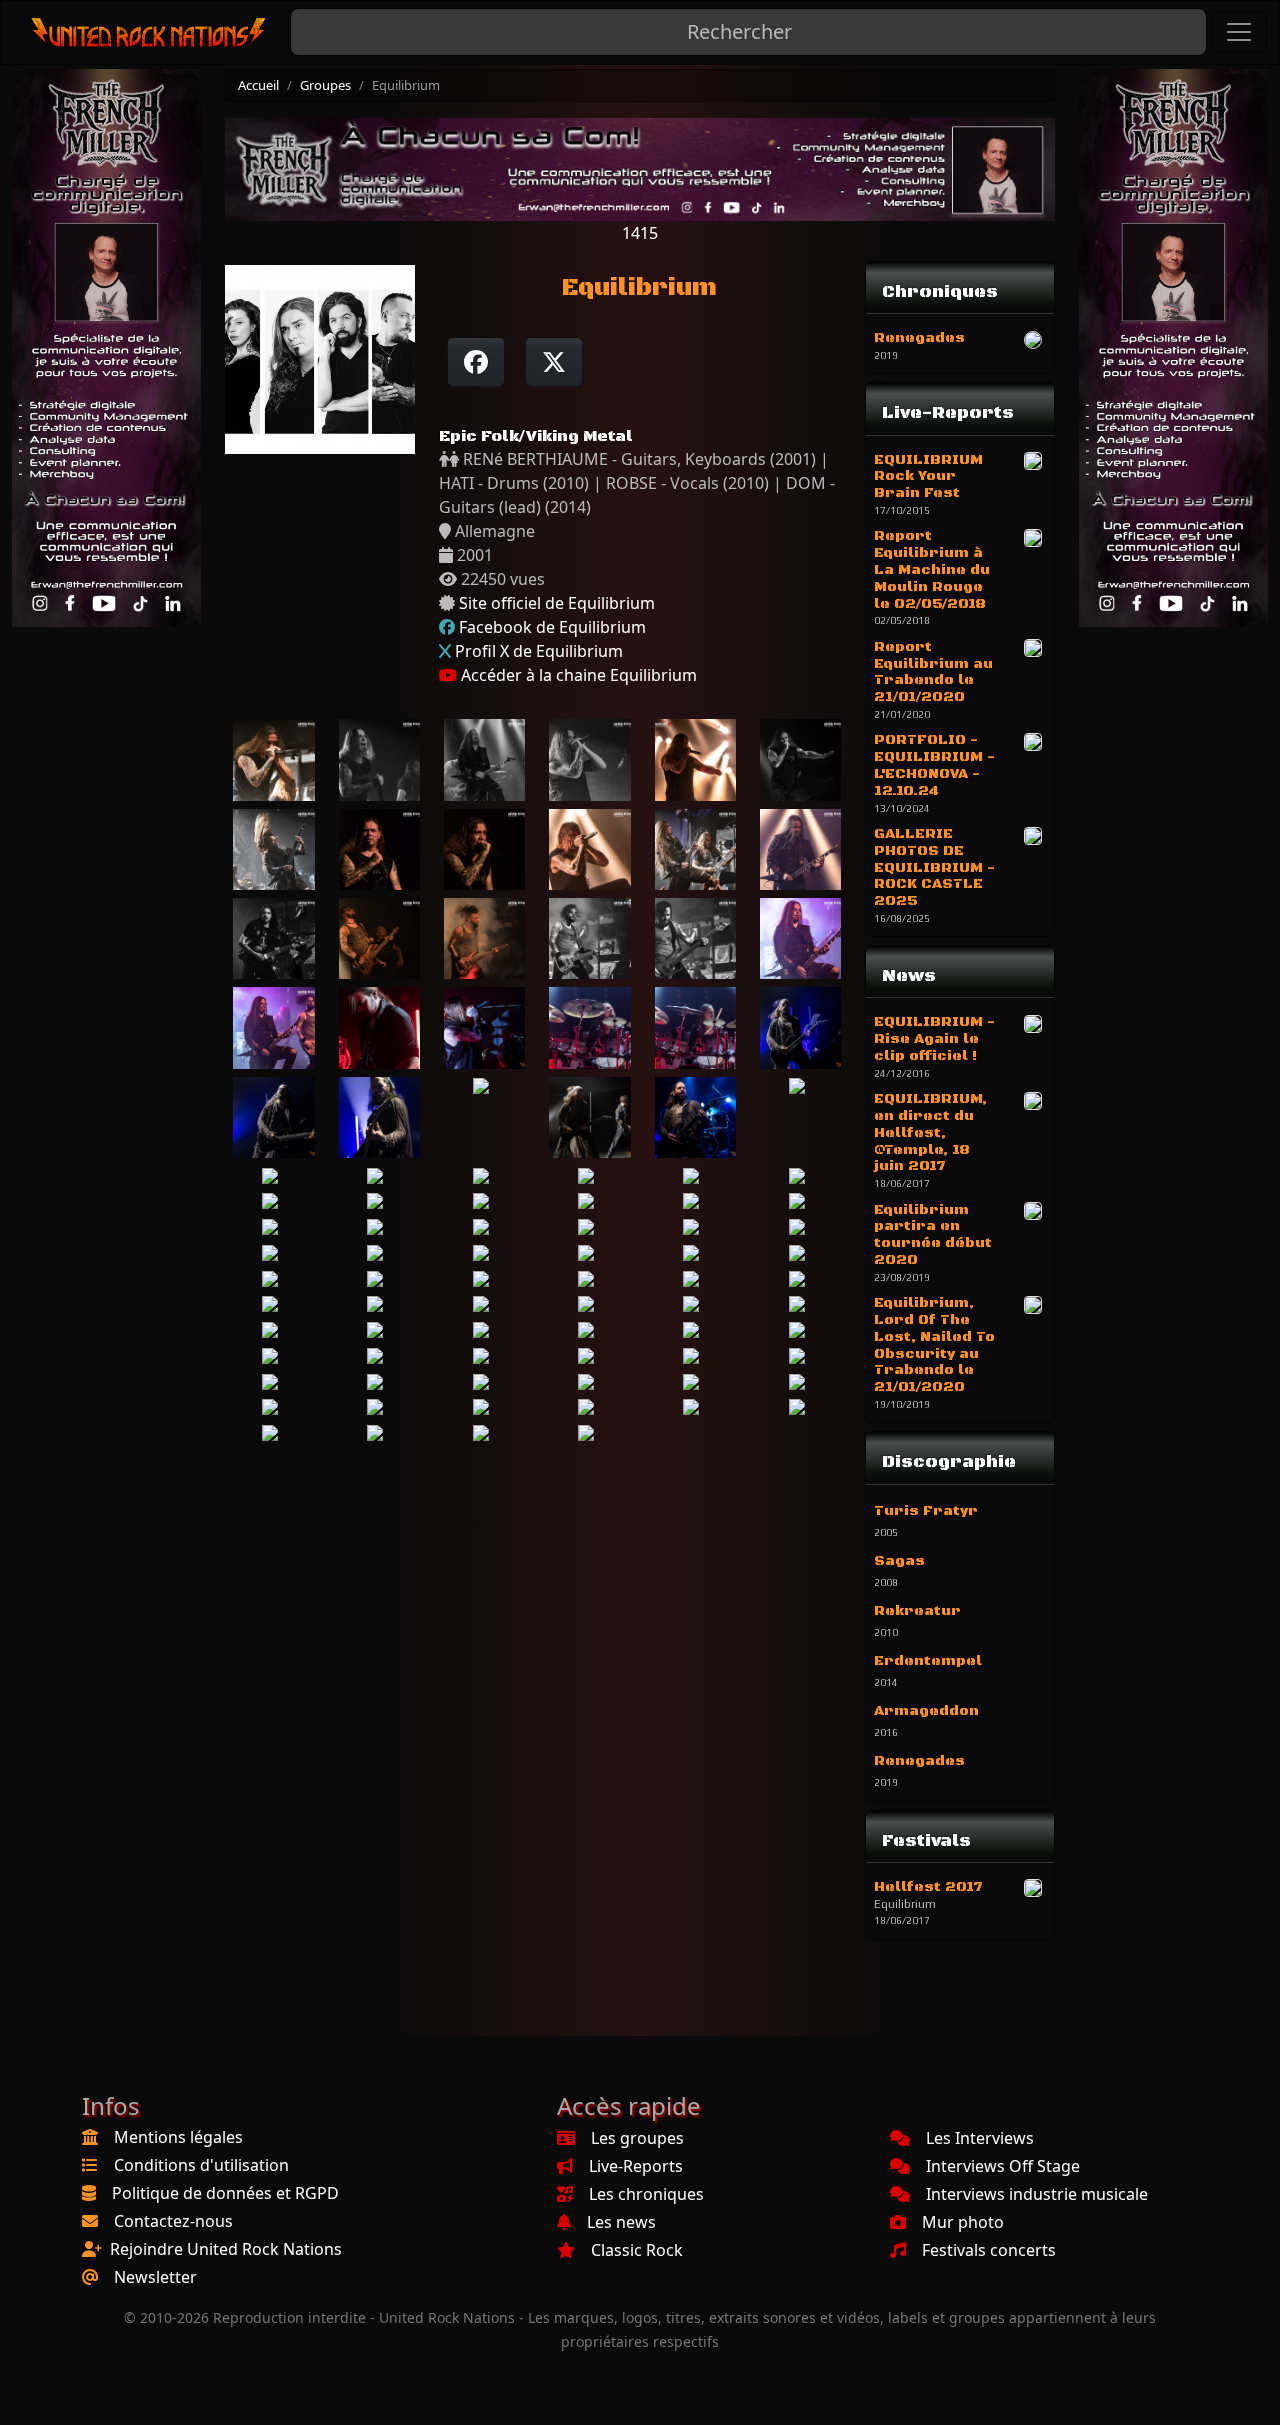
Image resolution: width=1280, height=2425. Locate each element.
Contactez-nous (173, 2221)
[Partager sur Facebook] (476, 362)
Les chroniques (646, 2194)
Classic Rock (637, 2250)
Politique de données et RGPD (225, 2193)
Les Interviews (980, 2138)
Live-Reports (636, 2166)
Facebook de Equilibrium (552, 627)
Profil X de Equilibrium (539, 651)
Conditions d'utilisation (201, 2165)
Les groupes (637, 2138)
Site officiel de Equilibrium (557, 603)
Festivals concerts (989, 2250)
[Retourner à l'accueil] (149, 32)
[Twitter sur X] (554, 362)
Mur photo (963, 2222)
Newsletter (155, 2277)
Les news (621, 2222)
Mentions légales (178, 2137)
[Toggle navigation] (1239, 32)
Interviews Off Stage (1003, 2166)
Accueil (258, 85)
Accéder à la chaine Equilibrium (577, 675)
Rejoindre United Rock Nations (226, 2249)
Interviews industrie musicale (1037, 2194)
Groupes (325, 85)
